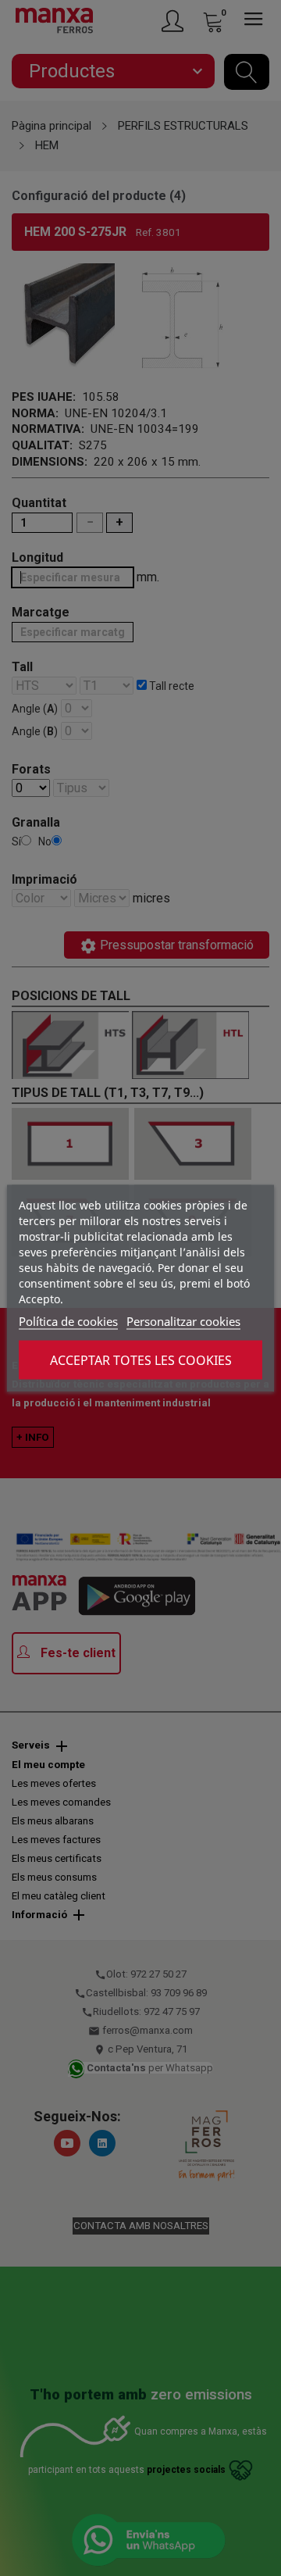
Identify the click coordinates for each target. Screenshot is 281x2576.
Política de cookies (68, 1320)
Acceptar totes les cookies (141, 1359)
